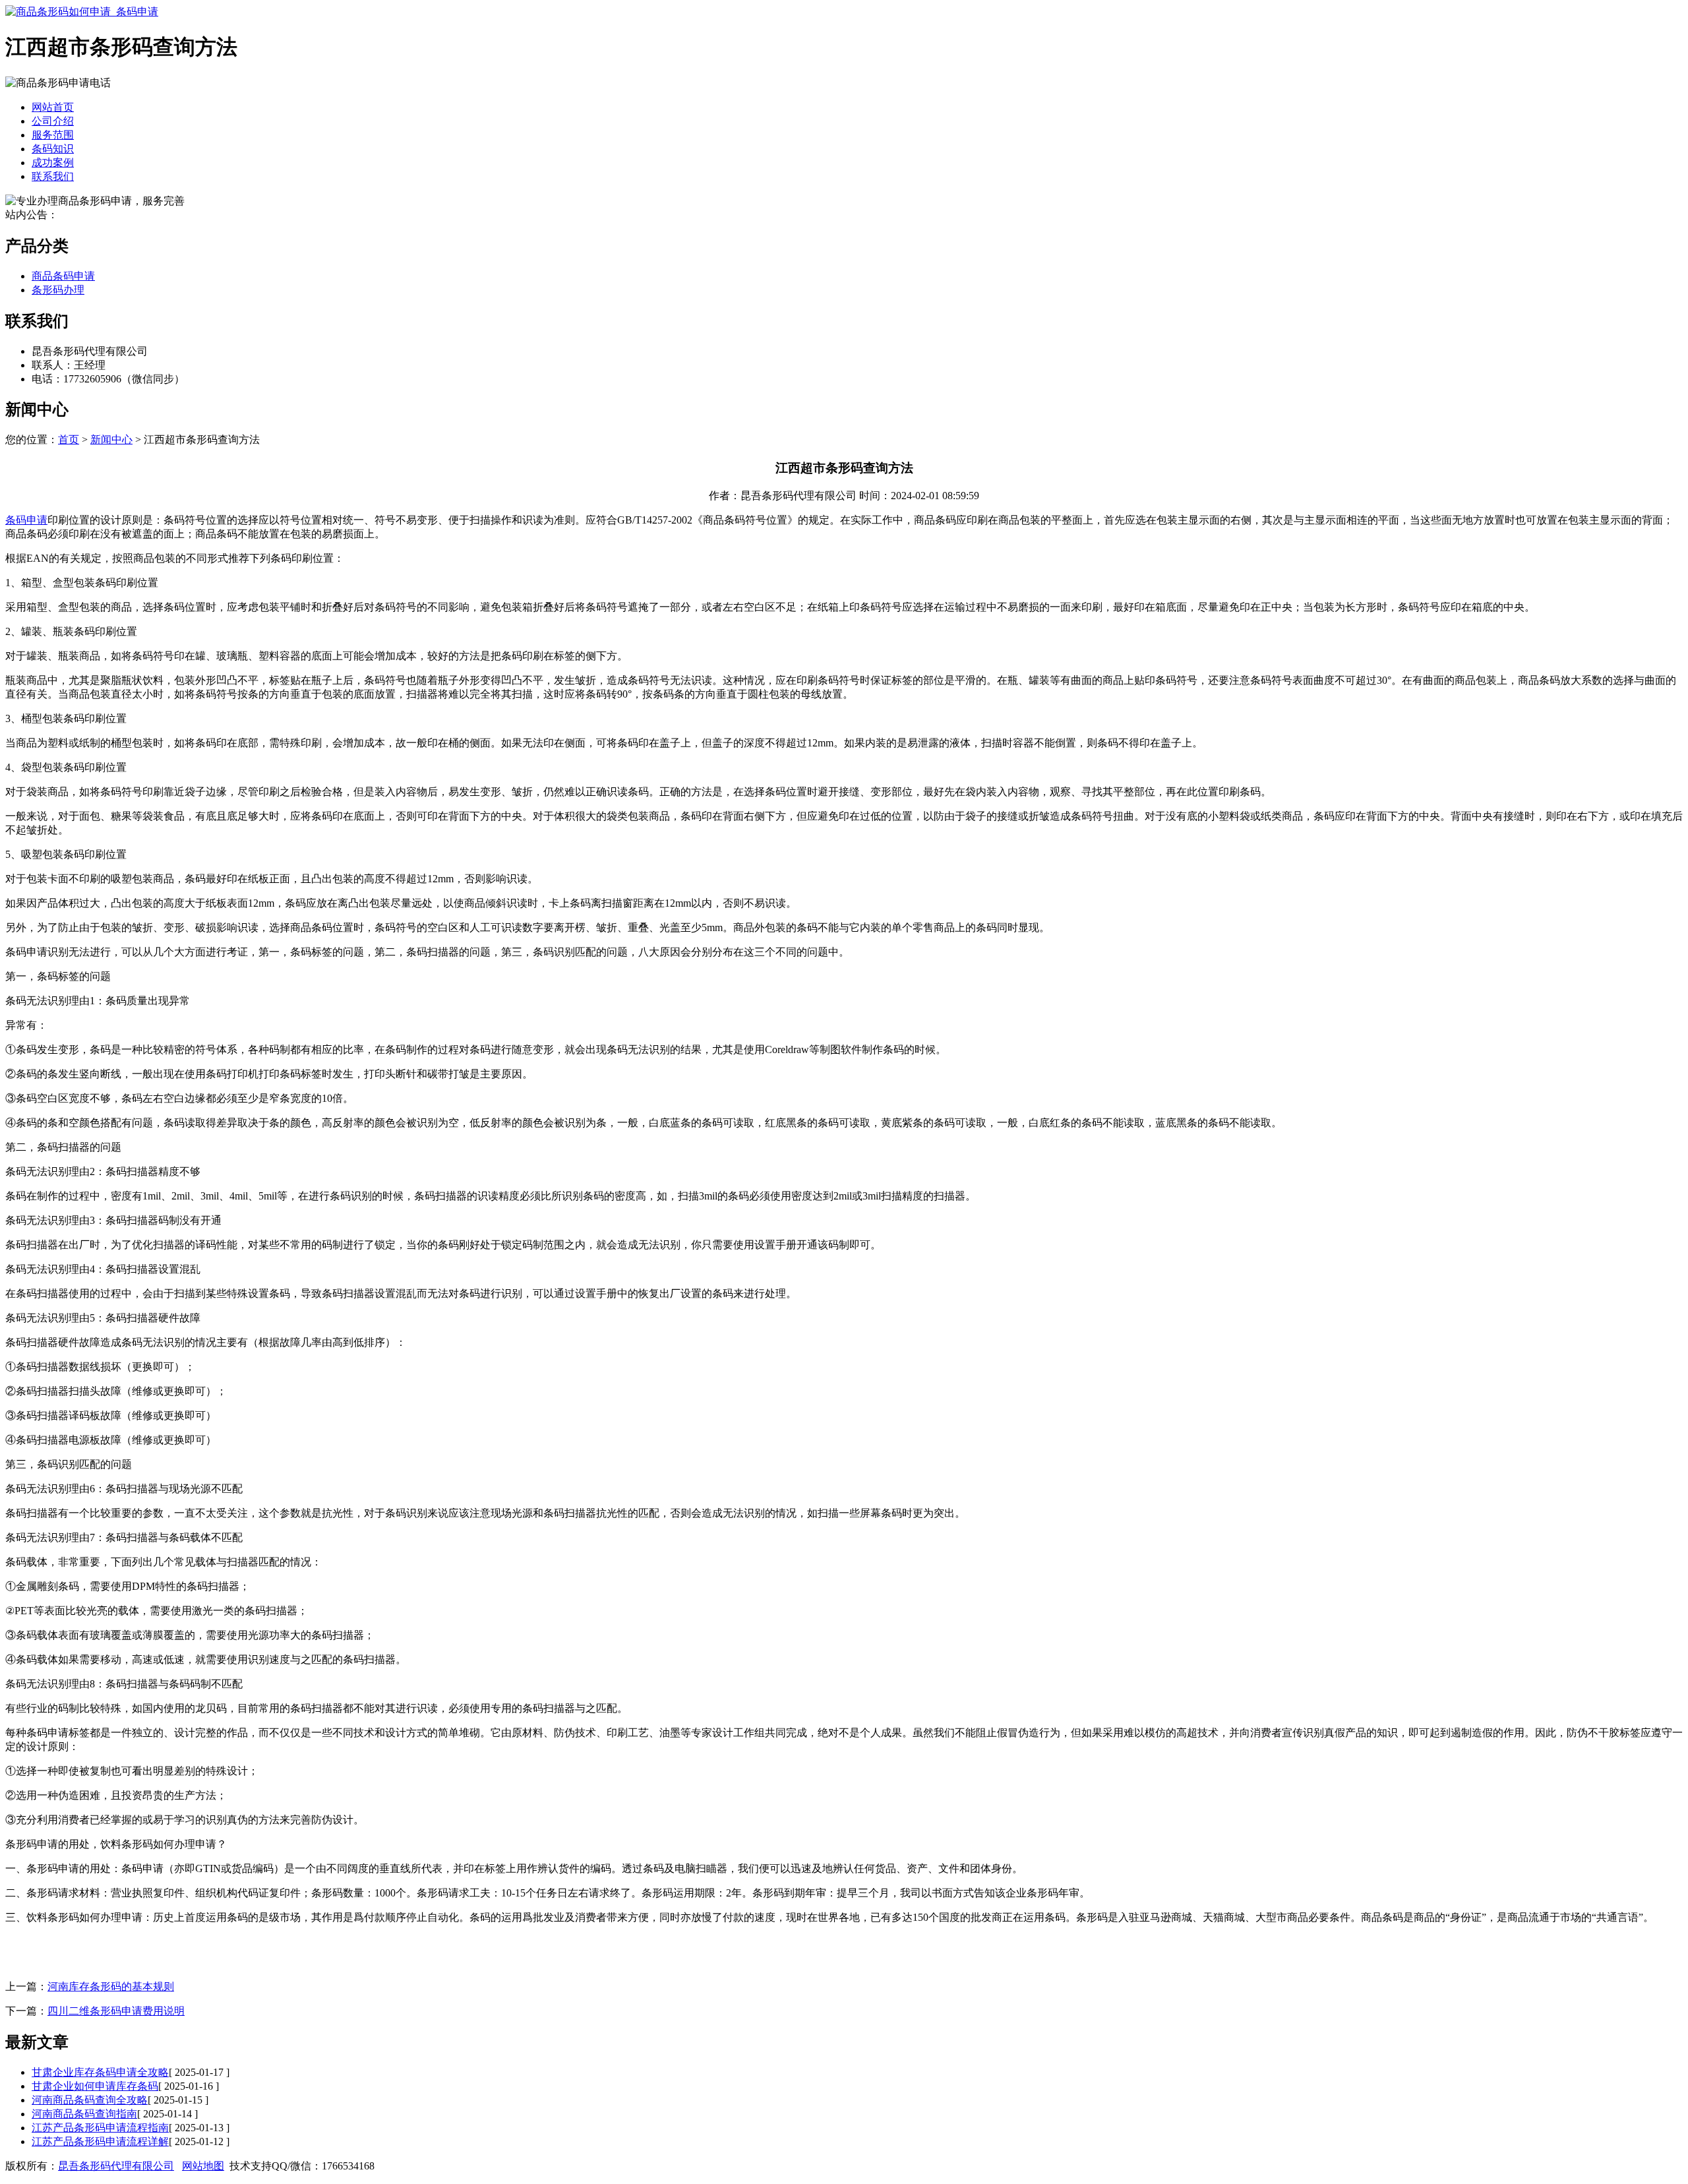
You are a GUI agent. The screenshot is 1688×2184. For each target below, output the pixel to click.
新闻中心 (111, 440)
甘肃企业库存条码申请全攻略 (100, 2072)
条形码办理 (58, 290)
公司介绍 (53, 121)
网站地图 (203, 2166)
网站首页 (53, 107)
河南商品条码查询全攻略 (90, 2100)
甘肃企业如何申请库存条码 (95, 2086)
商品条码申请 (63, 276)
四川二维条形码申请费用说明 (116, 2011)
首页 (69, 440)
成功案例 (53, 163)
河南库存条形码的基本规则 (111, 1987)
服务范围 (53, 135)
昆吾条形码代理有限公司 (116, 2166)
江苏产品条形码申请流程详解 (100, 2141)
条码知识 (53, 149)
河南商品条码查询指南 (84, 2114)
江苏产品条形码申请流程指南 (100, 2128)
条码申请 (26, 520)
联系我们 (53, 176)
